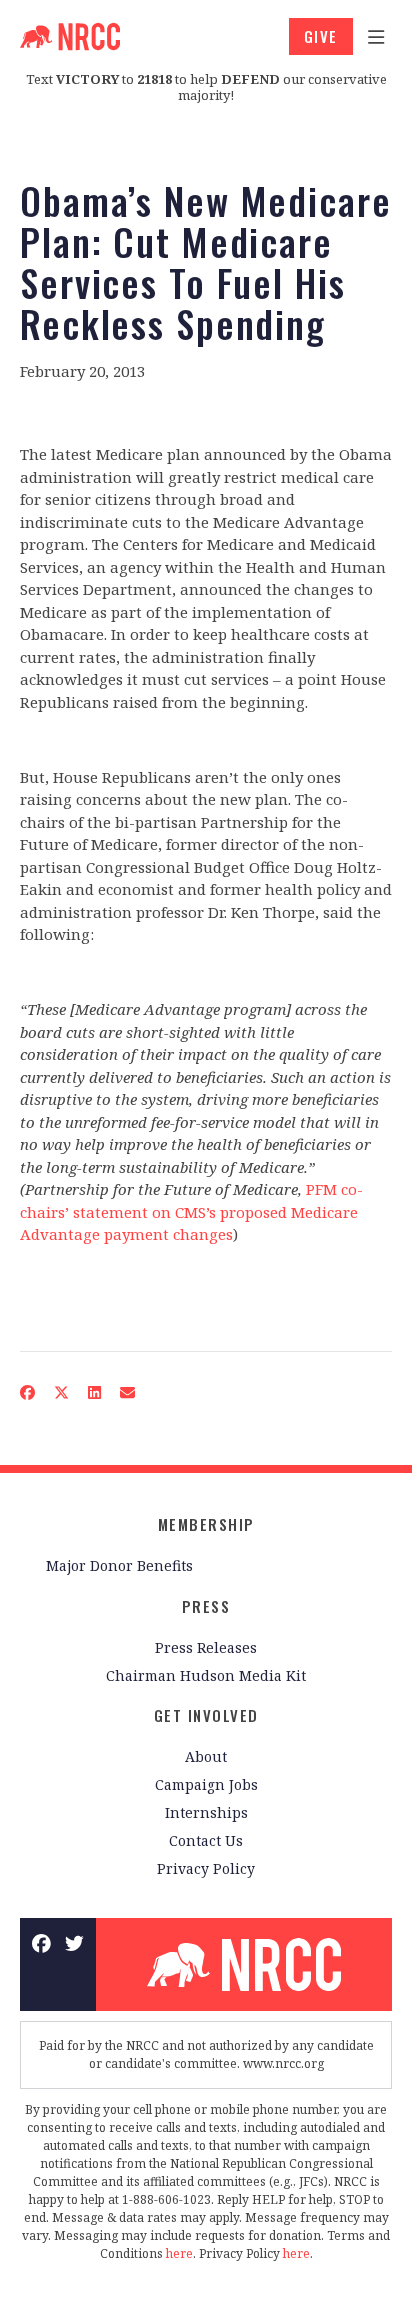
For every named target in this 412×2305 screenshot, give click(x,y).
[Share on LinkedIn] (95, 1392)
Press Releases (206, 1647)
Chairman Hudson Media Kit (206, 1675)
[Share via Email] (128, 1392)
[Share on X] (62, 1392)
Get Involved (206, 1715)
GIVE (321, 36)
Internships (206, 1812)
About (206, 1756)
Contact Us (206, 1840)
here (179, 2253)
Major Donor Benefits (119, 1565)
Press (206, 1606)
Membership (206, 1524)
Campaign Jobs (206, 1784)
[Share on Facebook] (28, 1392)
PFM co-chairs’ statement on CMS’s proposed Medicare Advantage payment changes (191, 1211)
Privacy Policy (206, 1868)
